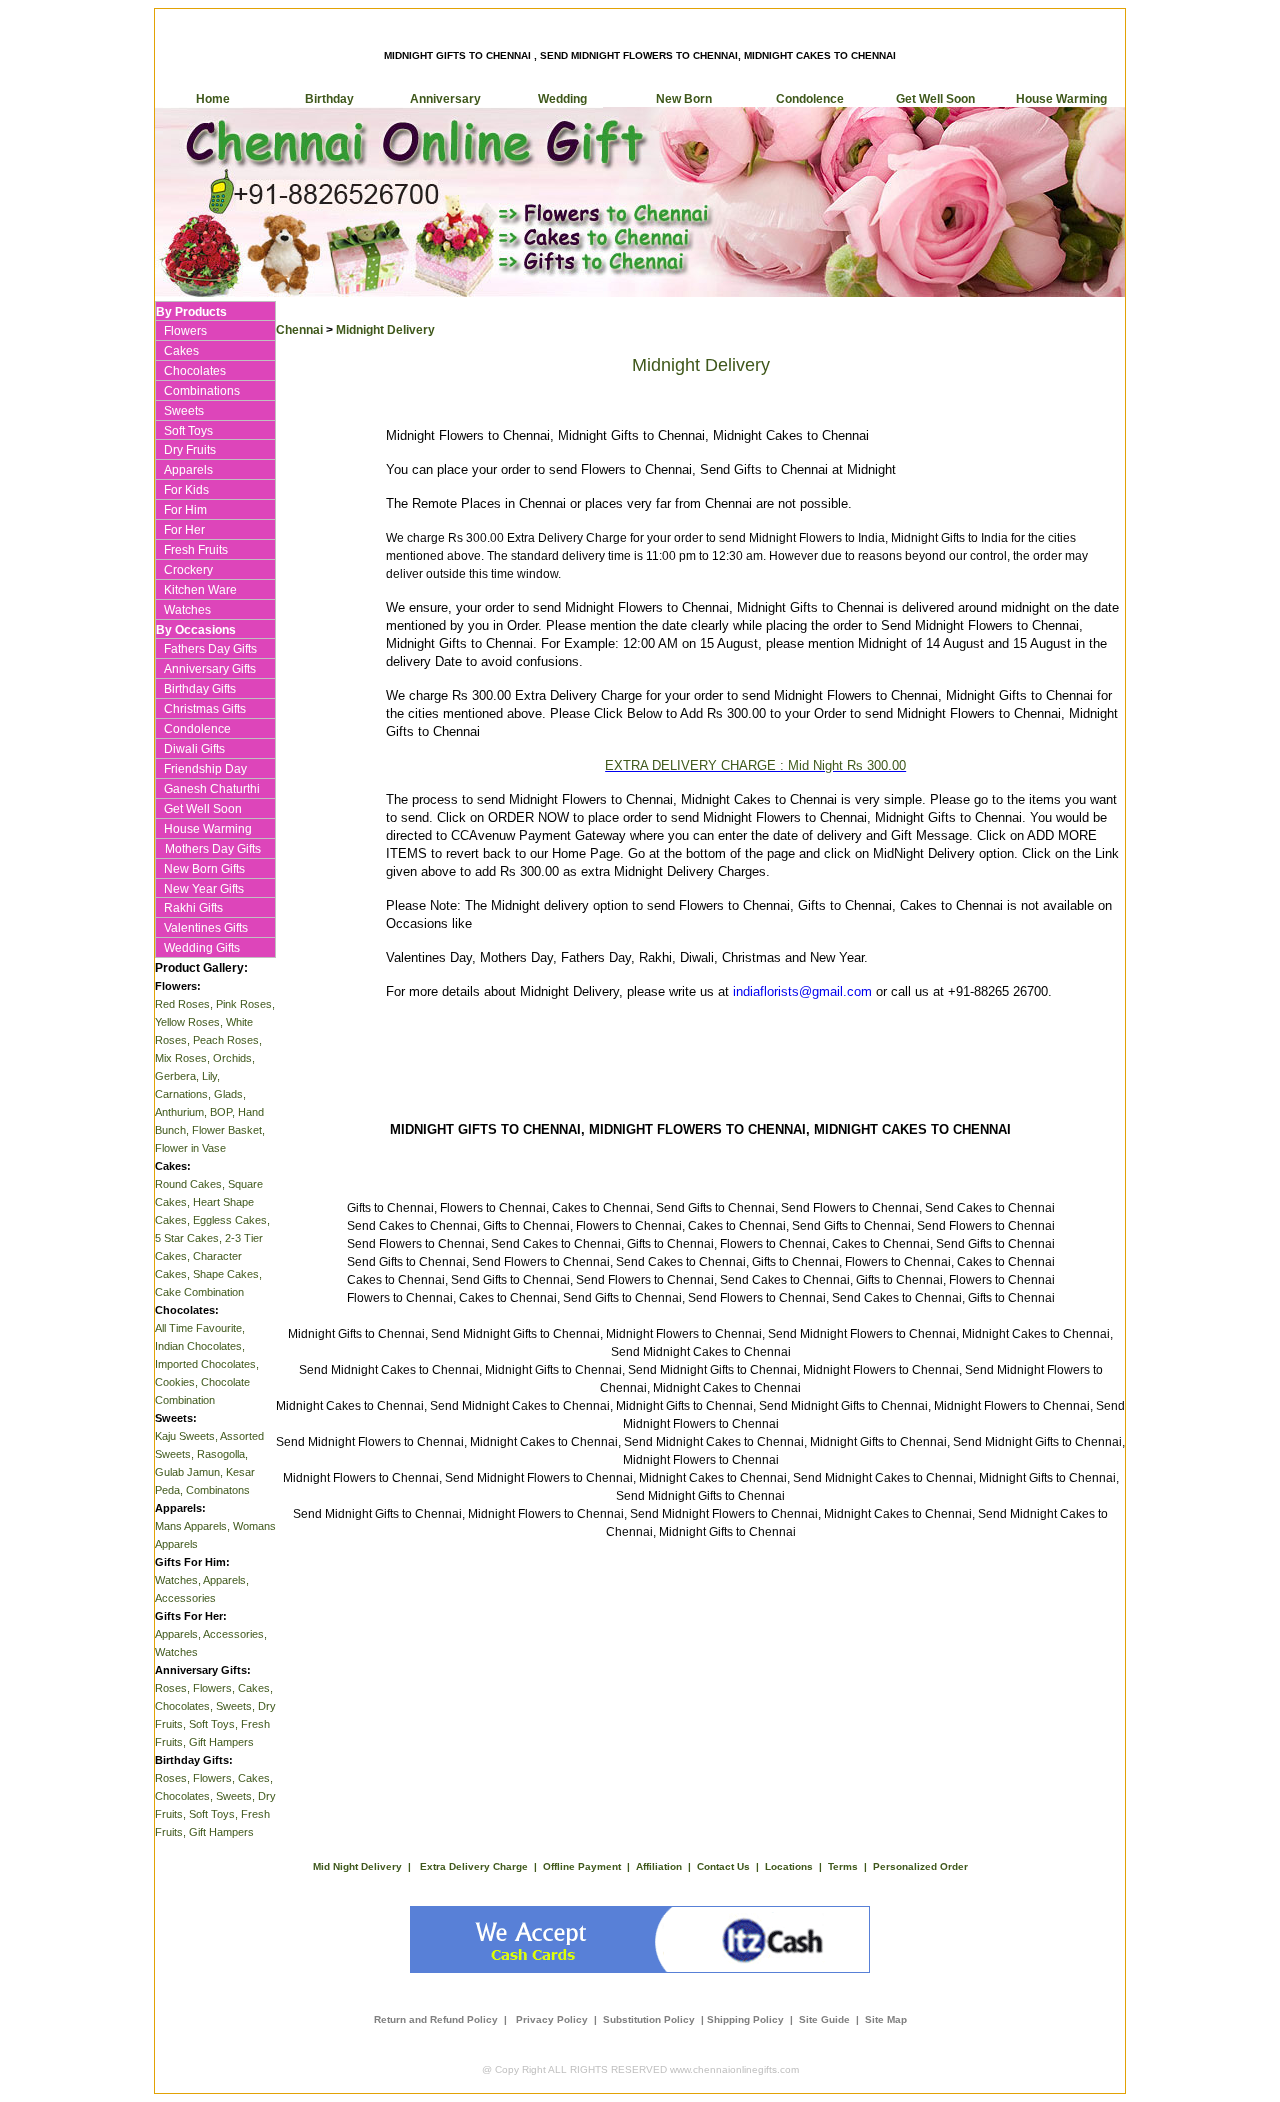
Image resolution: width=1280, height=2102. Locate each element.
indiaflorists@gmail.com (802, 991)
